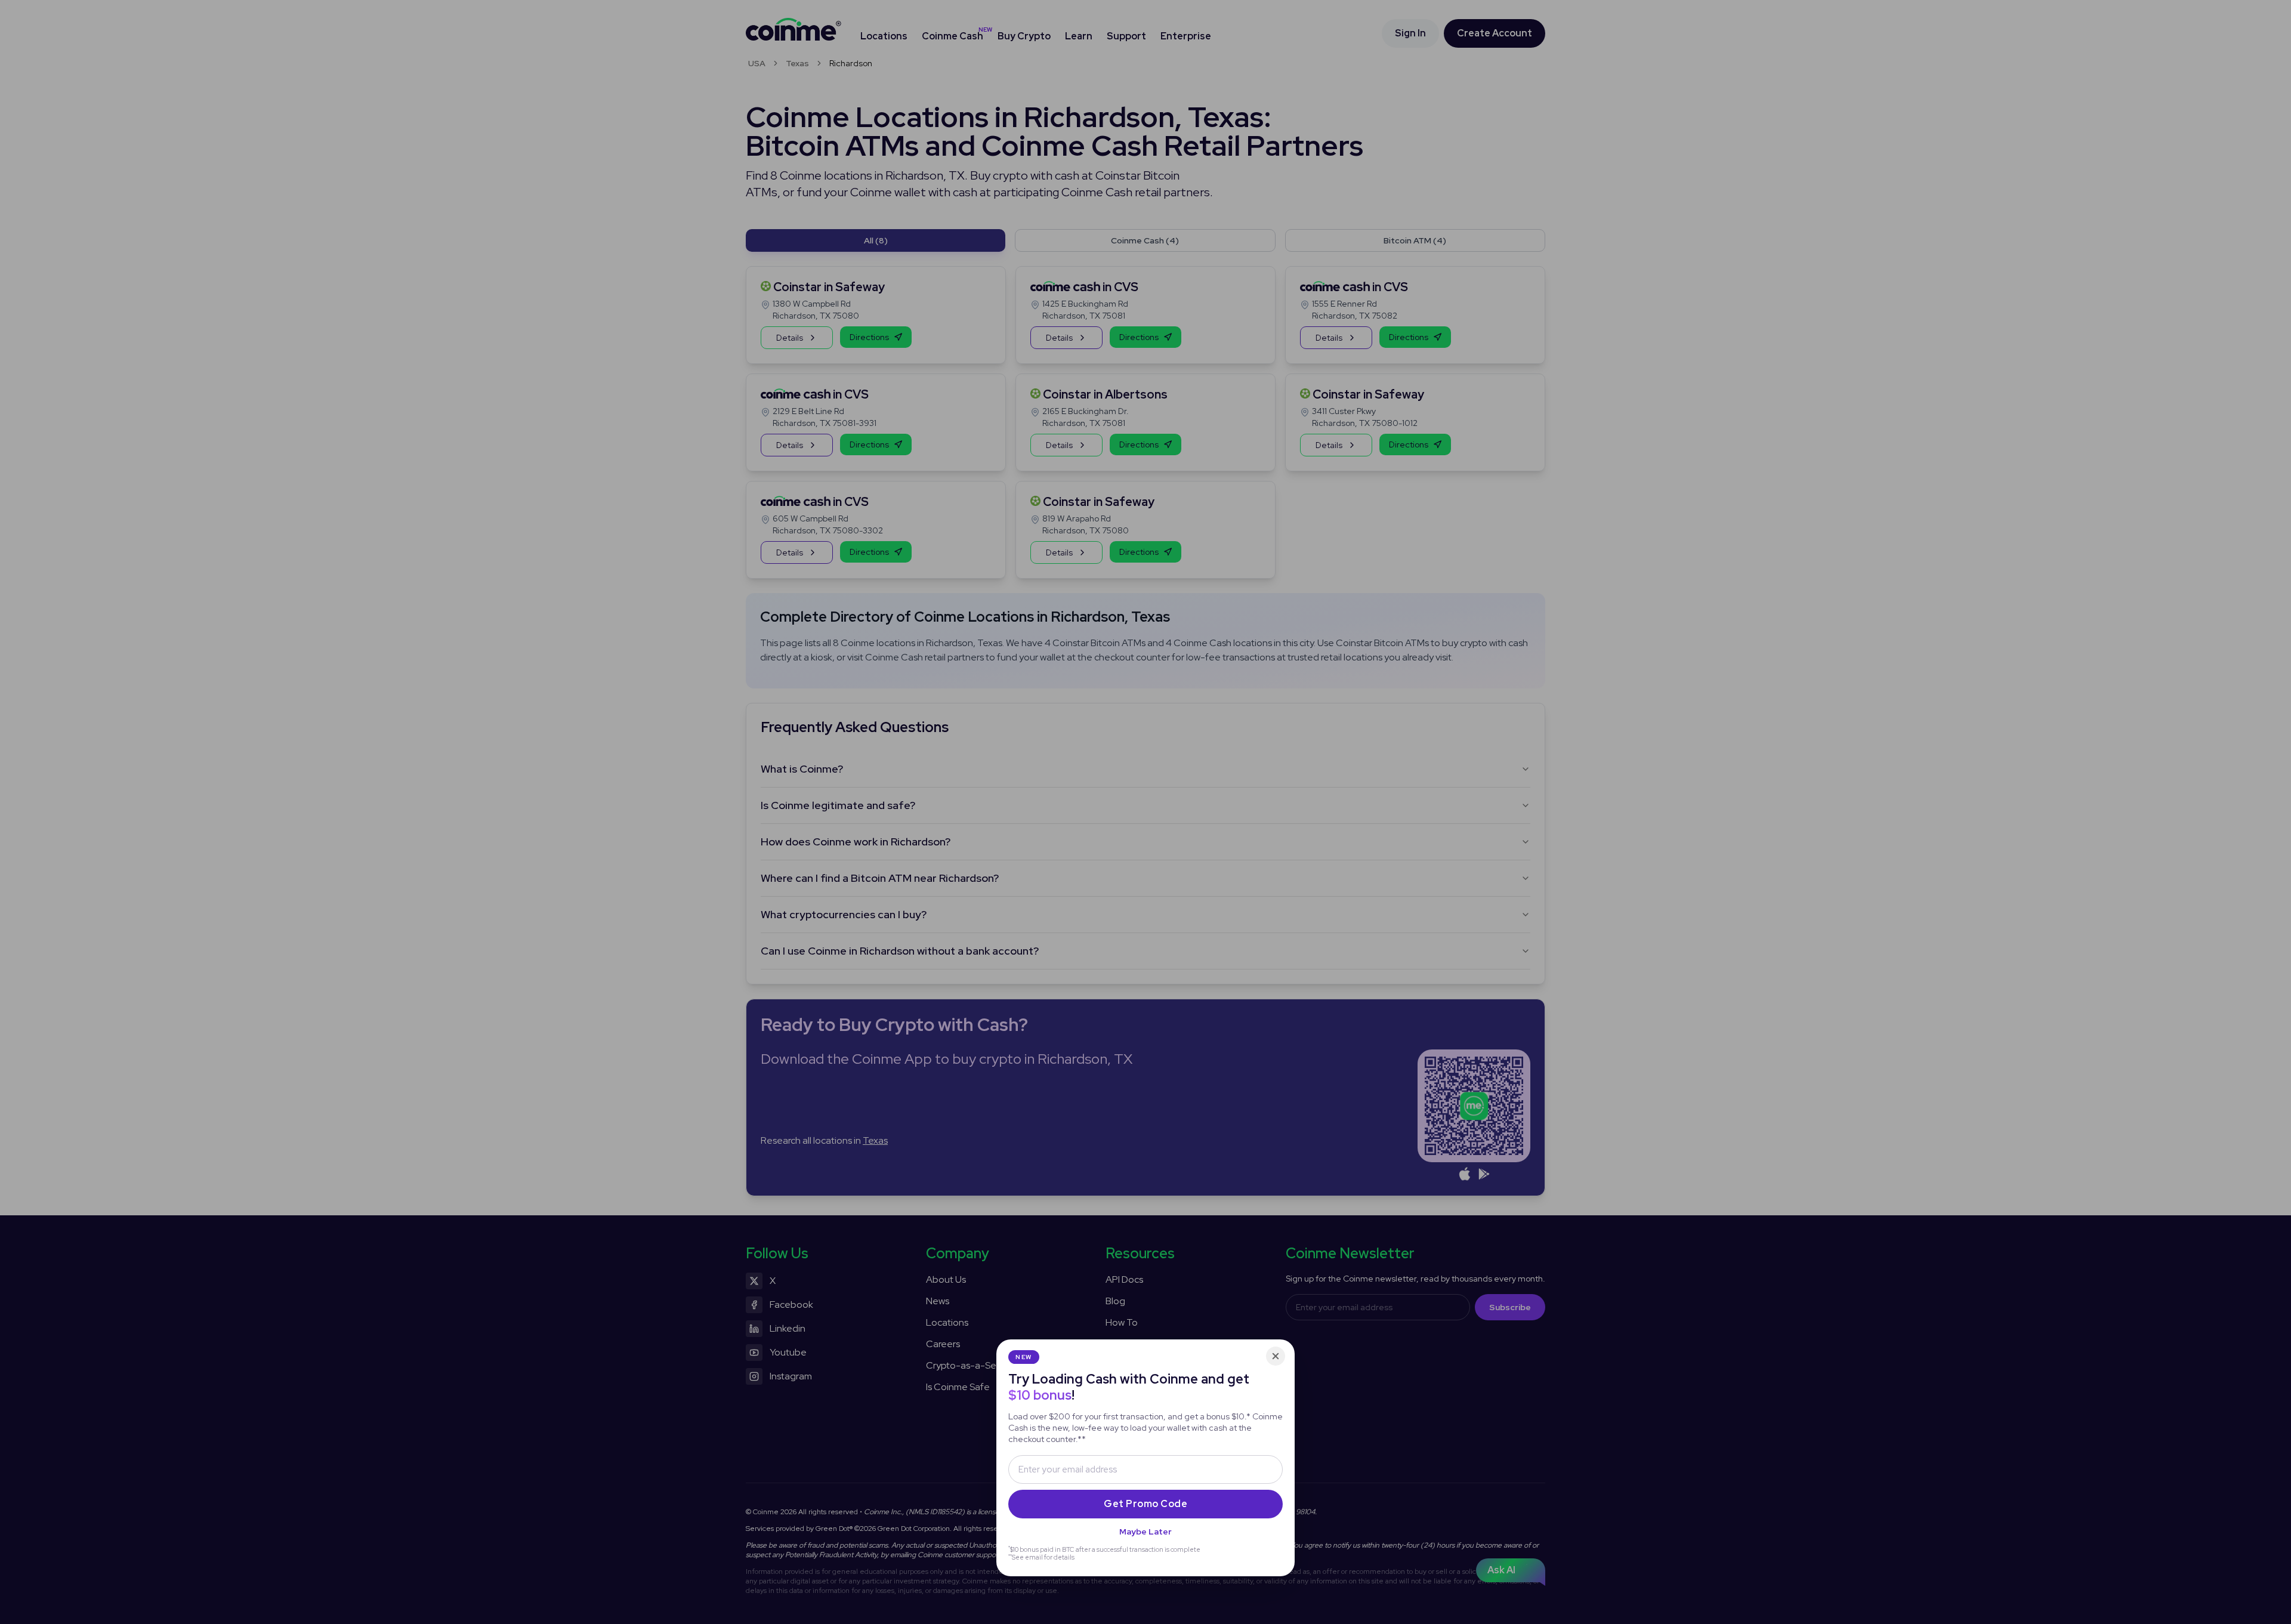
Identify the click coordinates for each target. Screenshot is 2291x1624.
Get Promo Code (1145, 1504)
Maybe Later (1145, 1532)
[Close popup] (1276, 1356)
